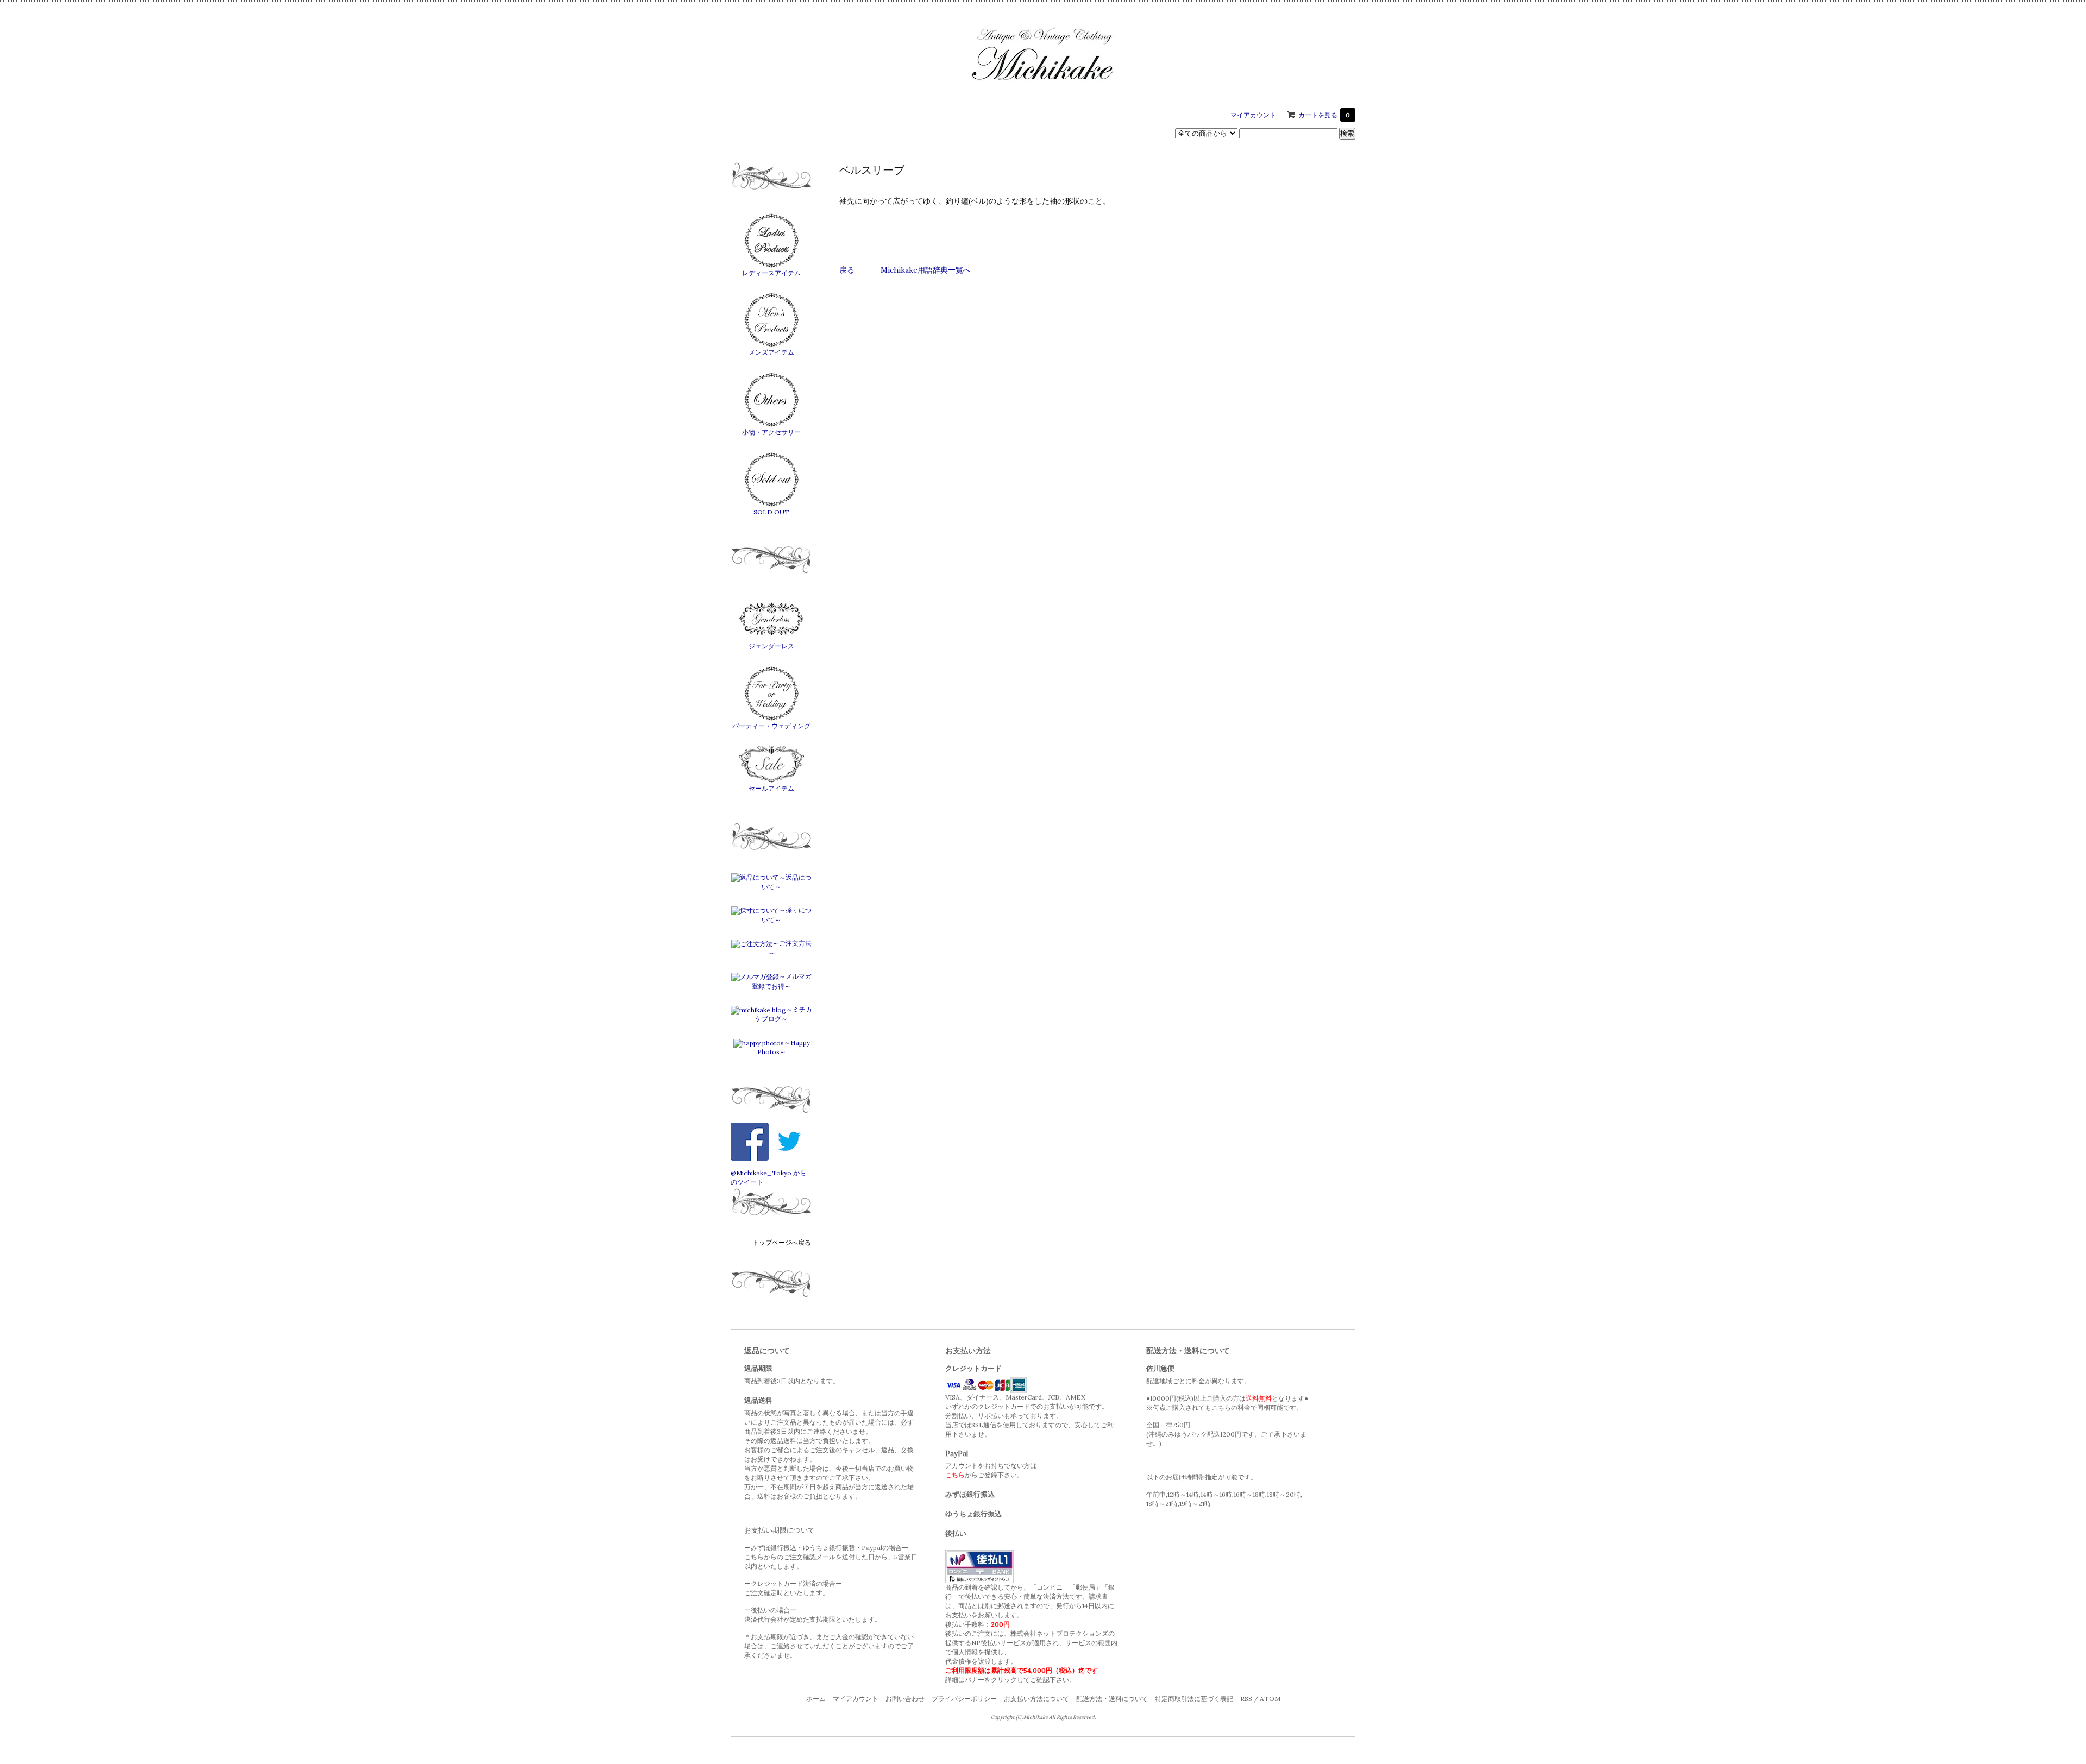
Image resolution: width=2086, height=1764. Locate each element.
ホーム (816, 1699)
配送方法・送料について (1112, 1699)
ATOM (1270, 1699)
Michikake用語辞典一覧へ (926, 270)
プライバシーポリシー (964, 1699)
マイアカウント (1253, 115)
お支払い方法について (1036, 1699)
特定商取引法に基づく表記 (1194, 1699)
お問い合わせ (905, 1699)
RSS (1246, 1699)
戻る (847, 270)
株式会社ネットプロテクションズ (1059, 1633)
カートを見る (1324, 115)
